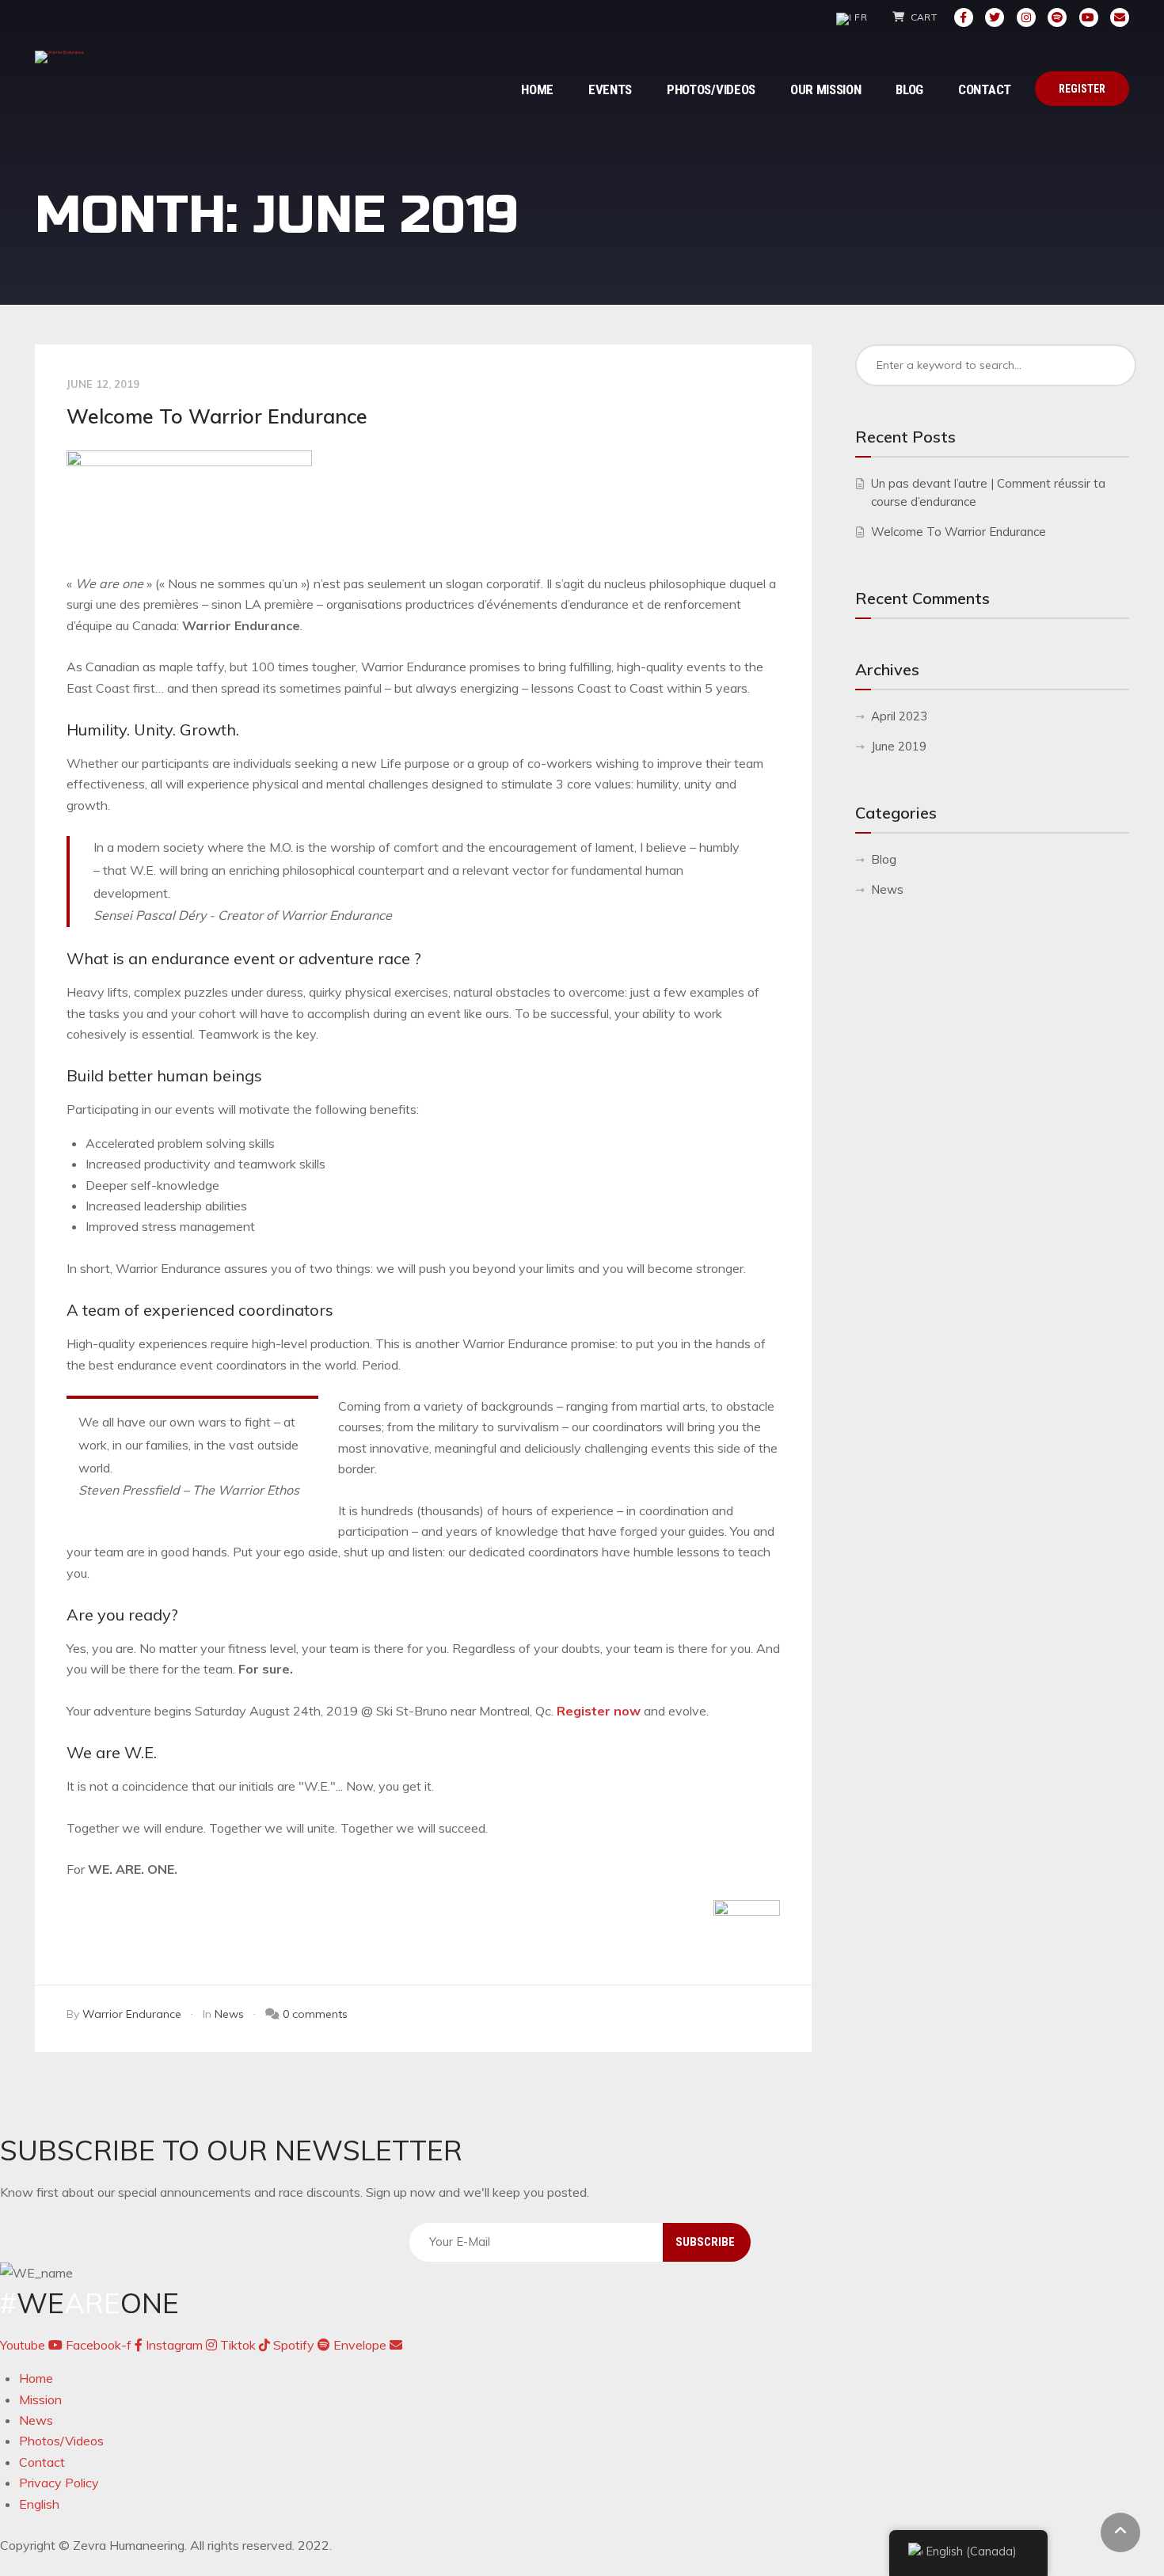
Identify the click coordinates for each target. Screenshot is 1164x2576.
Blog (884, 859)
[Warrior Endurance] (59, 57)
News (229, 2014)
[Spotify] (1057, 17)
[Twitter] (995, 17)
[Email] (1120, 17)
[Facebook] (964, 17)
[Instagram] (1026, 17)
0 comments (315, 2014)
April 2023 (899, 716)
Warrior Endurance (132, 2014)
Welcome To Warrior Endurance (217, 416)
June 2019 (899, 746)
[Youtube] (1089, 17)
